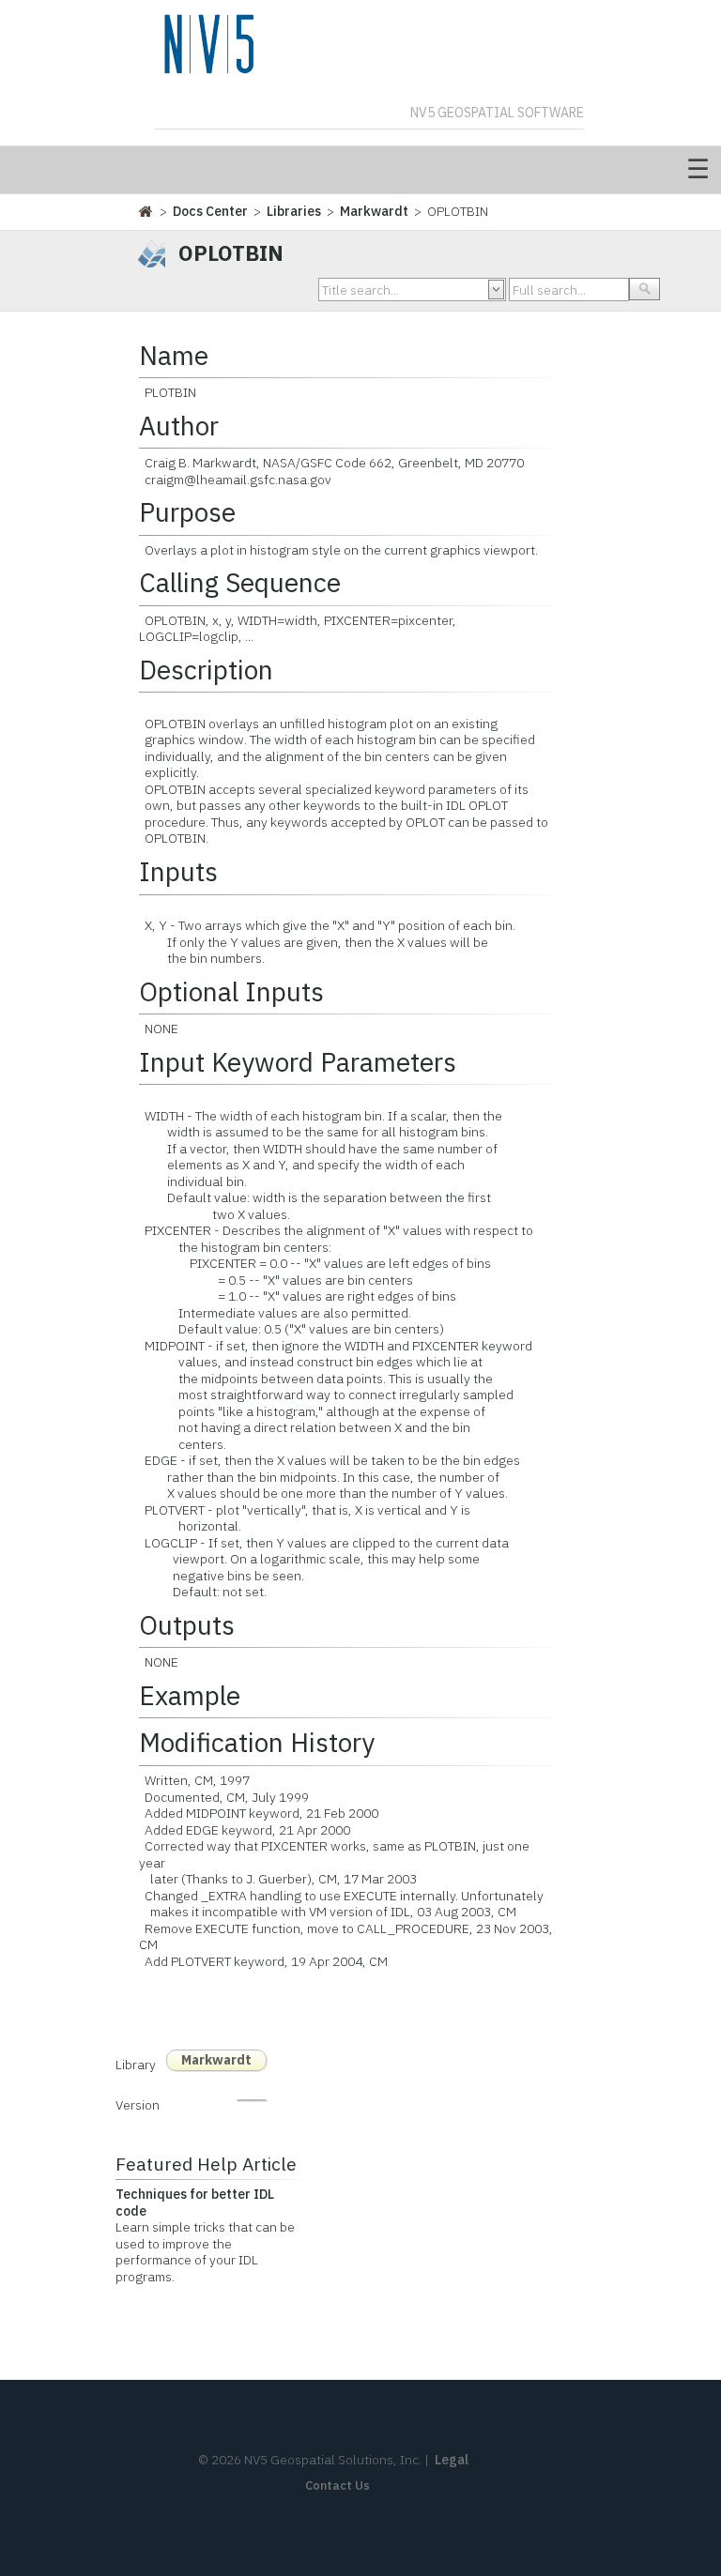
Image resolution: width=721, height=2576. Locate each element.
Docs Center (210, 211)
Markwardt (374, 211)
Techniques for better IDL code (195, 2203)
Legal (452, 2460)
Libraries (294, 211)
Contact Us (337, 2485)
